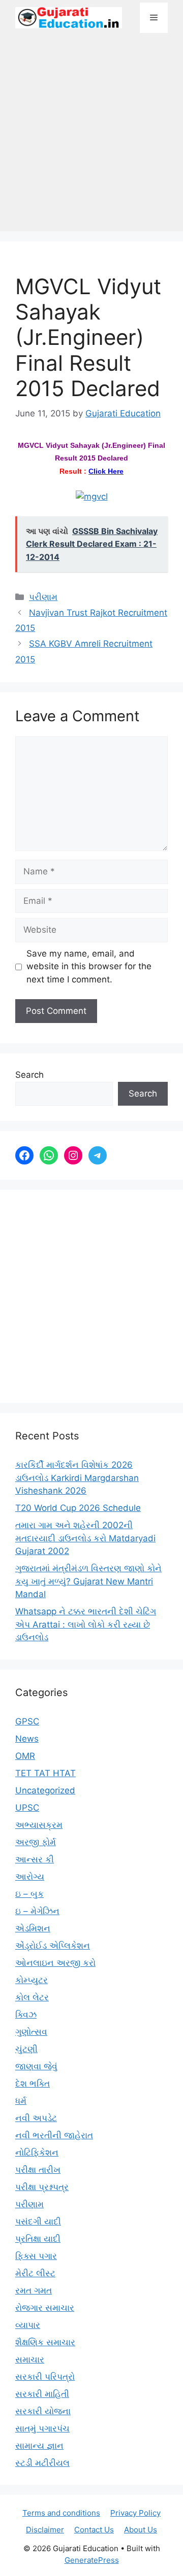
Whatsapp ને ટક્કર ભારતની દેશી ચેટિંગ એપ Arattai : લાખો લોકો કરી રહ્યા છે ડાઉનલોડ (86, 1624)
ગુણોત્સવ (31, 2032)
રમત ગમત (34, 2290)
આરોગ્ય (30, 1877)
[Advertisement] (91, 137)
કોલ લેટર (32, 1997)
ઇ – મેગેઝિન (37, 1911)
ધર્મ (21, 2101)
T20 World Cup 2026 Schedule (78, 1508)
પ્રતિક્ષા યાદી (38, 2239)
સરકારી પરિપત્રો (45, 2377)
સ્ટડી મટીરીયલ (42, 2463)
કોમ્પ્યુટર (32, 1980)
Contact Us (94, 2530)
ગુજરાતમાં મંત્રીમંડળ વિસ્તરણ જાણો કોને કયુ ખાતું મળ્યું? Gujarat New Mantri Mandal (88, 1581)
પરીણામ (43, 597)
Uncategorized (45, 1790)
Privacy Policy (135, 2513)
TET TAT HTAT (45, 1773)
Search (29, 1075)
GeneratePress (92, 2560)
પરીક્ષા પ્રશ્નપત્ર (42, 2187)
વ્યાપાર (28, 2325)
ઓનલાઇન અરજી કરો (55, 1963)
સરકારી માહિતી (42, 2394)
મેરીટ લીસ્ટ (35, 2273)
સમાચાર (30, 2359)
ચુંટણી (26, 2049)
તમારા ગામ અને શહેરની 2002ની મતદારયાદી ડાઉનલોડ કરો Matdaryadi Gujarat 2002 (85, 1538)
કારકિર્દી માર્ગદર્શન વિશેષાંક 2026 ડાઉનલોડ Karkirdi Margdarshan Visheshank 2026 (77, 1478)
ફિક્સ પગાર (36, 2256)
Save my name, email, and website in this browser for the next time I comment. (89, 966)
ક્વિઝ (26, 2015)
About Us (141, 2530)
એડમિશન (33, 1928)
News (27, 1739)
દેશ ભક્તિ (33, 2084)
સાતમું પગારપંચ (42, 2428)
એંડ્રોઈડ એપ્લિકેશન (53, 1946)
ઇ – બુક (29, 1894)
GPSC (27, 1721)
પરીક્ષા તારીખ (38, 2170)
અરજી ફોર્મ (36, 1842)
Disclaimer (45, 2530)
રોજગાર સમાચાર (45, 2308)
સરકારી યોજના (43, 2411)
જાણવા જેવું (36, 2066)
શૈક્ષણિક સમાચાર (45, 2342)
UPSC (27, 1808)
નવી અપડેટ (36, 2118)
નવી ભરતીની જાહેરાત (54, 2135)
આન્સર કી (35, 1859)
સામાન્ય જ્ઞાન (39, 2446)
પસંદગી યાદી (38, 2221)
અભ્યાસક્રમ (39, 1825)
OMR (25, 1756)
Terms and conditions (61, 2513)
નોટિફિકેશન (37, 2152)
